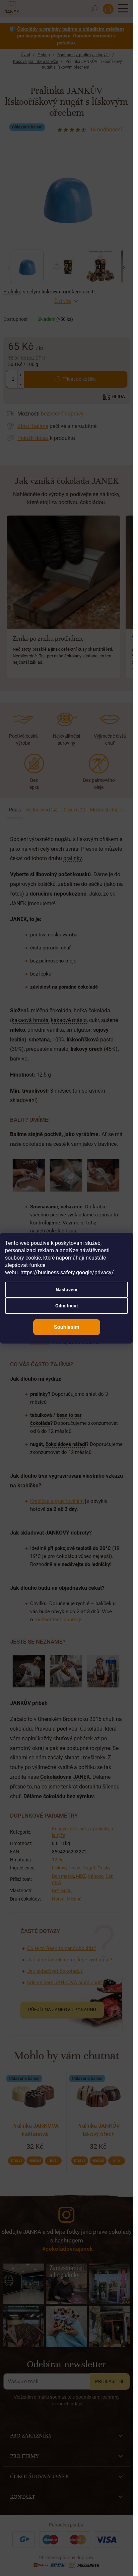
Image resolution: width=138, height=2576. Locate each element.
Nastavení (66, 1290)
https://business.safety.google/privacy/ (67, 1272)
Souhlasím (67, 1327)
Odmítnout (67, 1306)
